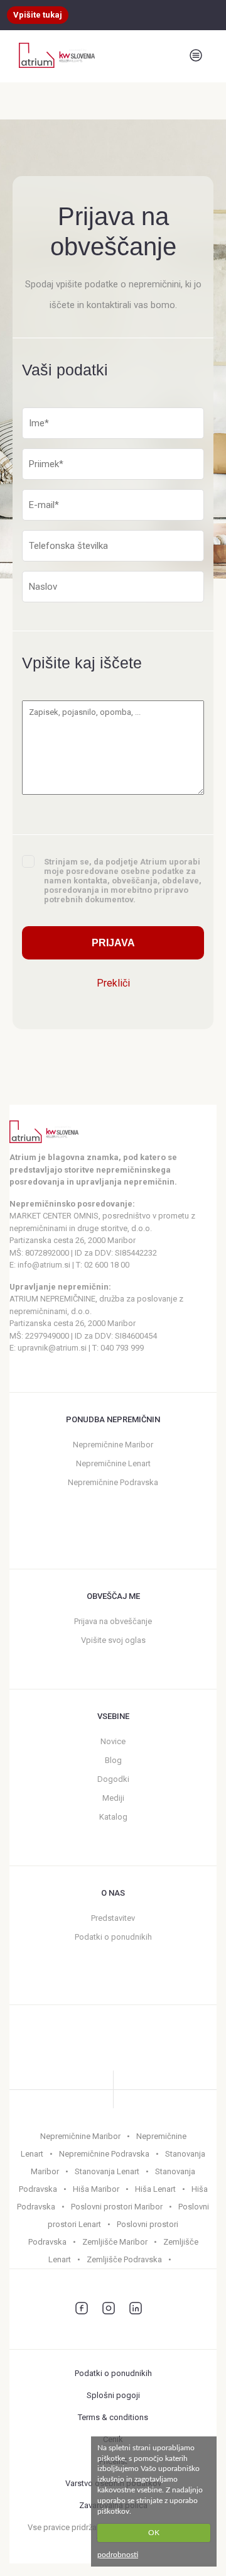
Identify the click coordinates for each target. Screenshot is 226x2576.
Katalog (113, 1817)
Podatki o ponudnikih (113, 1937)
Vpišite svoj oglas (113, 1640)
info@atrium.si (44, 1265)
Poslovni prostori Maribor (117, 2207)
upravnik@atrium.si (52, 1348)
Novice (113, 1741)
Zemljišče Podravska (124, 2259)
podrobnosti (118, 2555)
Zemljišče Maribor (115, 2242)
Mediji (113, 1798)
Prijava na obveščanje (113, 1621)
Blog (113, 1760)
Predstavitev (113, 1918)
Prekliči (113, 983)
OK (154, 2533)
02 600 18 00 (107, 1265)
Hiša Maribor (96, 2189)
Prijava (113, 943)
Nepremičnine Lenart (113, 1463)
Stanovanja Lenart (107, 2171)
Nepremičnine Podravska (113, 1482)
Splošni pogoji (113, 2395)
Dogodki (113, 1779)
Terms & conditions (113, 2417)
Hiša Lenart (155, 2189)
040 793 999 (122, 1348)
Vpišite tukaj (38, 15)
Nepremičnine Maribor (113, 1445)
